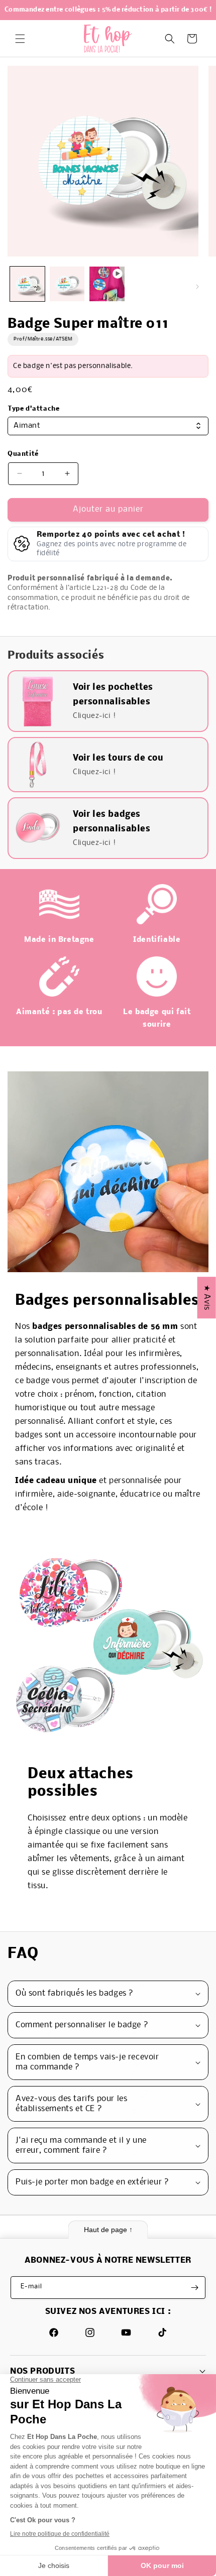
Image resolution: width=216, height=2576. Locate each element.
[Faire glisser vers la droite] (197, 287)
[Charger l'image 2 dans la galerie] (67, 284)
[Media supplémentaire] (107, 284)
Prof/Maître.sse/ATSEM (43, 339)
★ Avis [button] (207, 1298)
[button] (20, 39)
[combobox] (108, 426)
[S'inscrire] (194, 2288)
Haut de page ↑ (108, 2230)
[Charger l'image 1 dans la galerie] (27, 284)
